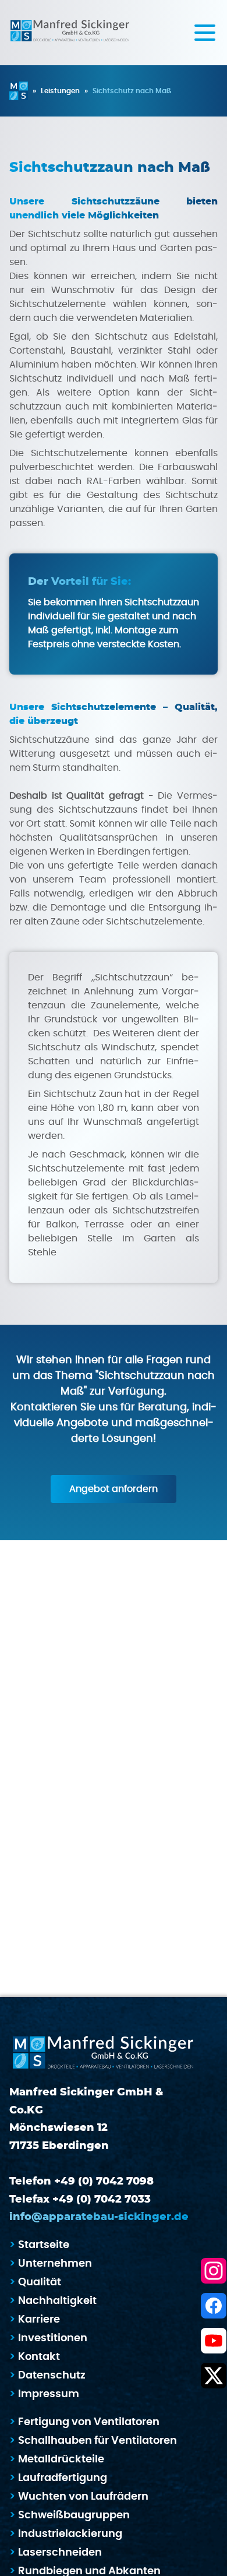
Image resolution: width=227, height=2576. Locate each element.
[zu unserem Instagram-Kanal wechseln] (214, 2271)
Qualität (40, 2282)
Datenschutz (52, 2376)
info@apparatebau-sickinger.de (99, 2217)
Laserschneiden (60, 2553)
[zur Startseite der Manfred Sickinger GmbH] (70, 33)
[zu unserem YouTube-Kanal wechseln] (214, 2341)
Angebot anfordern (114, 1489)
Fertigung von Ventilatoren (89, 2422)
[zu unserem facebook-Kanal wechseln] (214, 2306)
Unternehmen (55, 2264)
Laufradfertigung (63, 2478)
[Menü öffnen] (205, 32)
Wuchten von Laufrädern (83, 2497)
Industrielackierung (70, 2534)
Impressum (49, 2394)
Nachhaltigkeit (57, 2301)
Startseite (44, 2245)
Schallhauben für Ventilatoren (97, 2441)
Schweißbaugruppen (74, 2515)
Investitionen (53, 2338)
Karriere (39, 2320)
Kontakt (39, 2357)
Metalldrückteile (61, 2459)
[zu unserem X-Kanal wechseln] (214, 2376)
